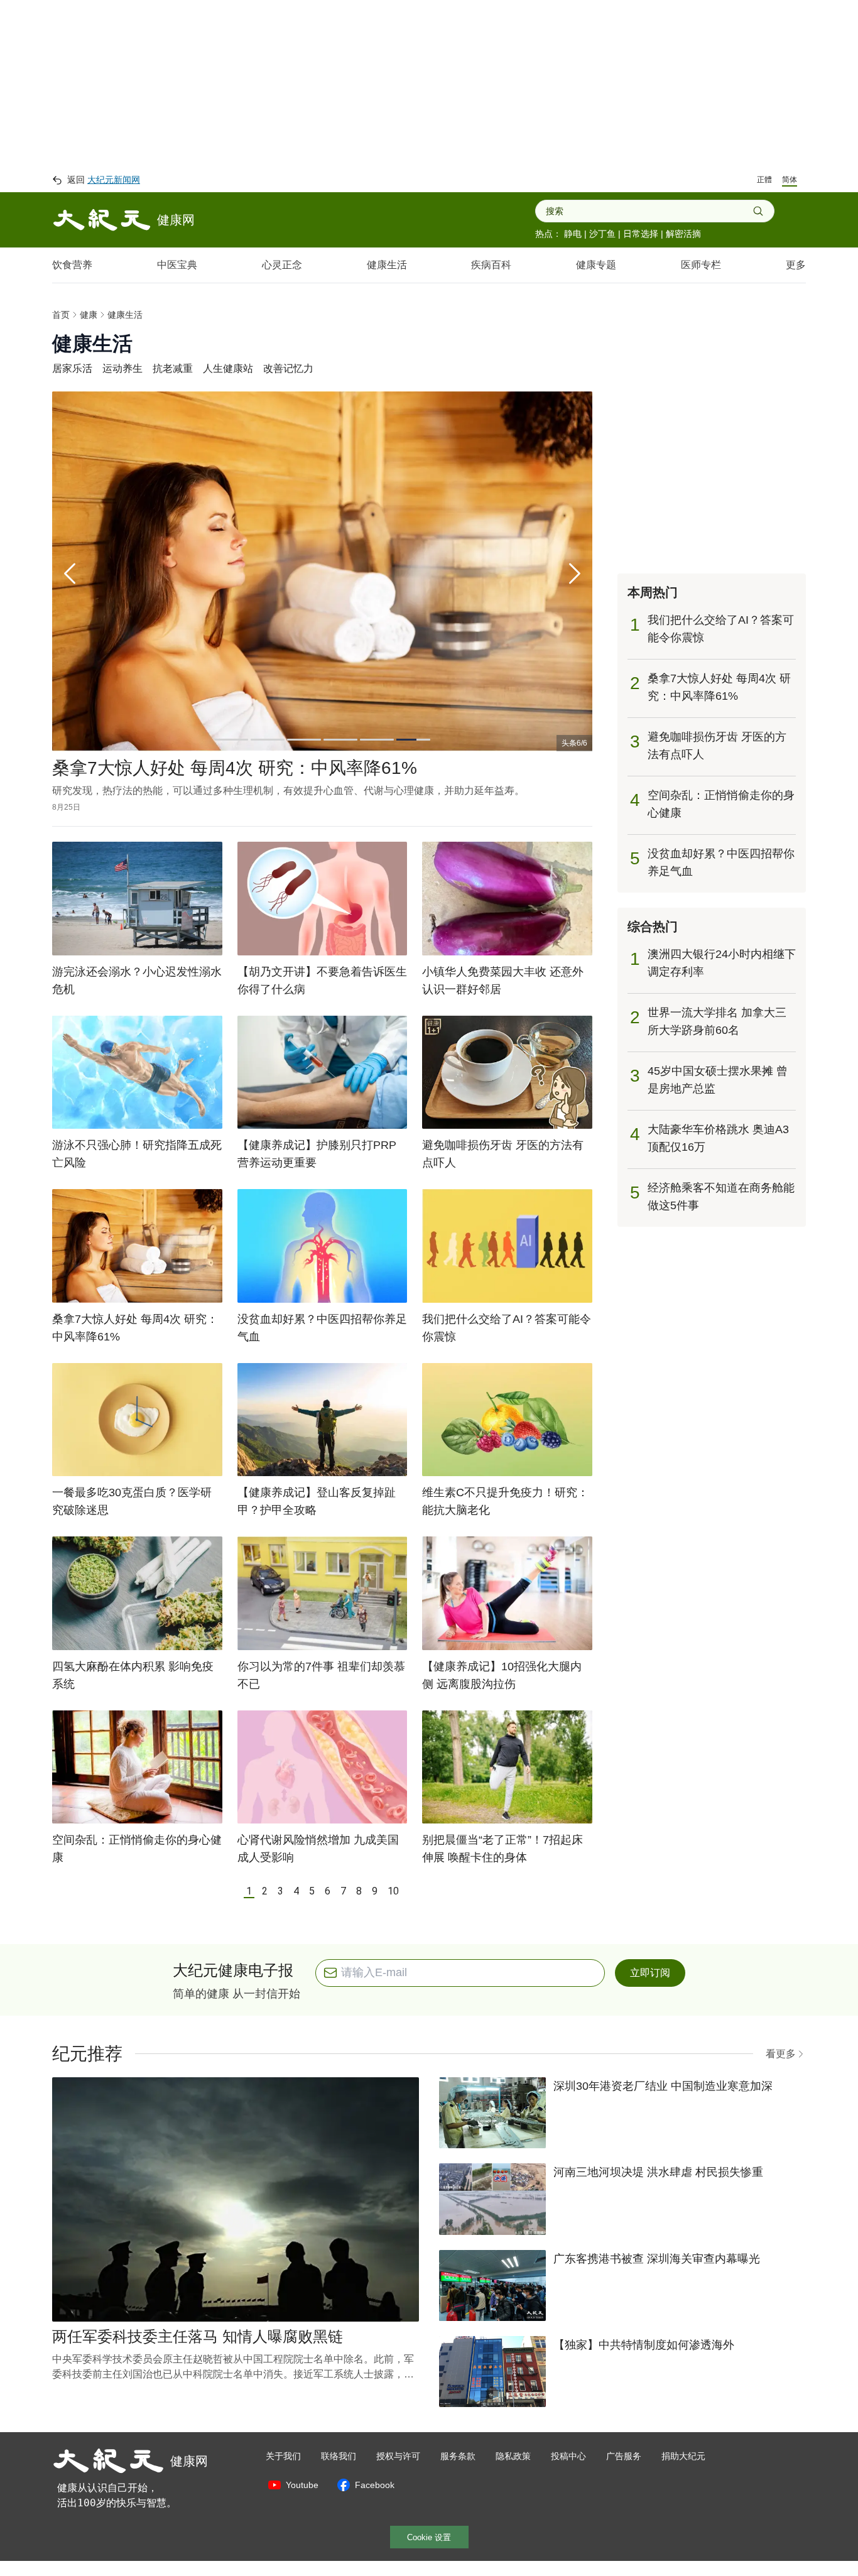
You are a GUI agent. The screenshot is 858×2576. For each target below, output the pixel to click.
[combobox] (649, 211)
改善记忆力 (288, 368)
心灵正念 (282, 265)
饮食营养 (72, 265)
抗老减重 (173, 368)
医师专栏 (701, 265)
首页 (61, 315)
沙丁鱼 (602, 234)
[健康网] (102, 220)
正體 (764, 180)
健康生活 (387, 265)
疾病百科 (491, 265)
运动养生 (122, 368)
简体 (790, 180)
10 (393, 1906)
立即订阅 (650, 1988)
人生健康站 (228, 368)
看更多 (781, 2069)
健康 (89, 315)
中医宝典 (177, 265)
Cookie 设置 (429, 2552)
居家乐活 (72, 368)
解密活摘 (683, 234)
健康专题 (596, 265)
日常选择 (641, 234)
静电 (573, 234)
